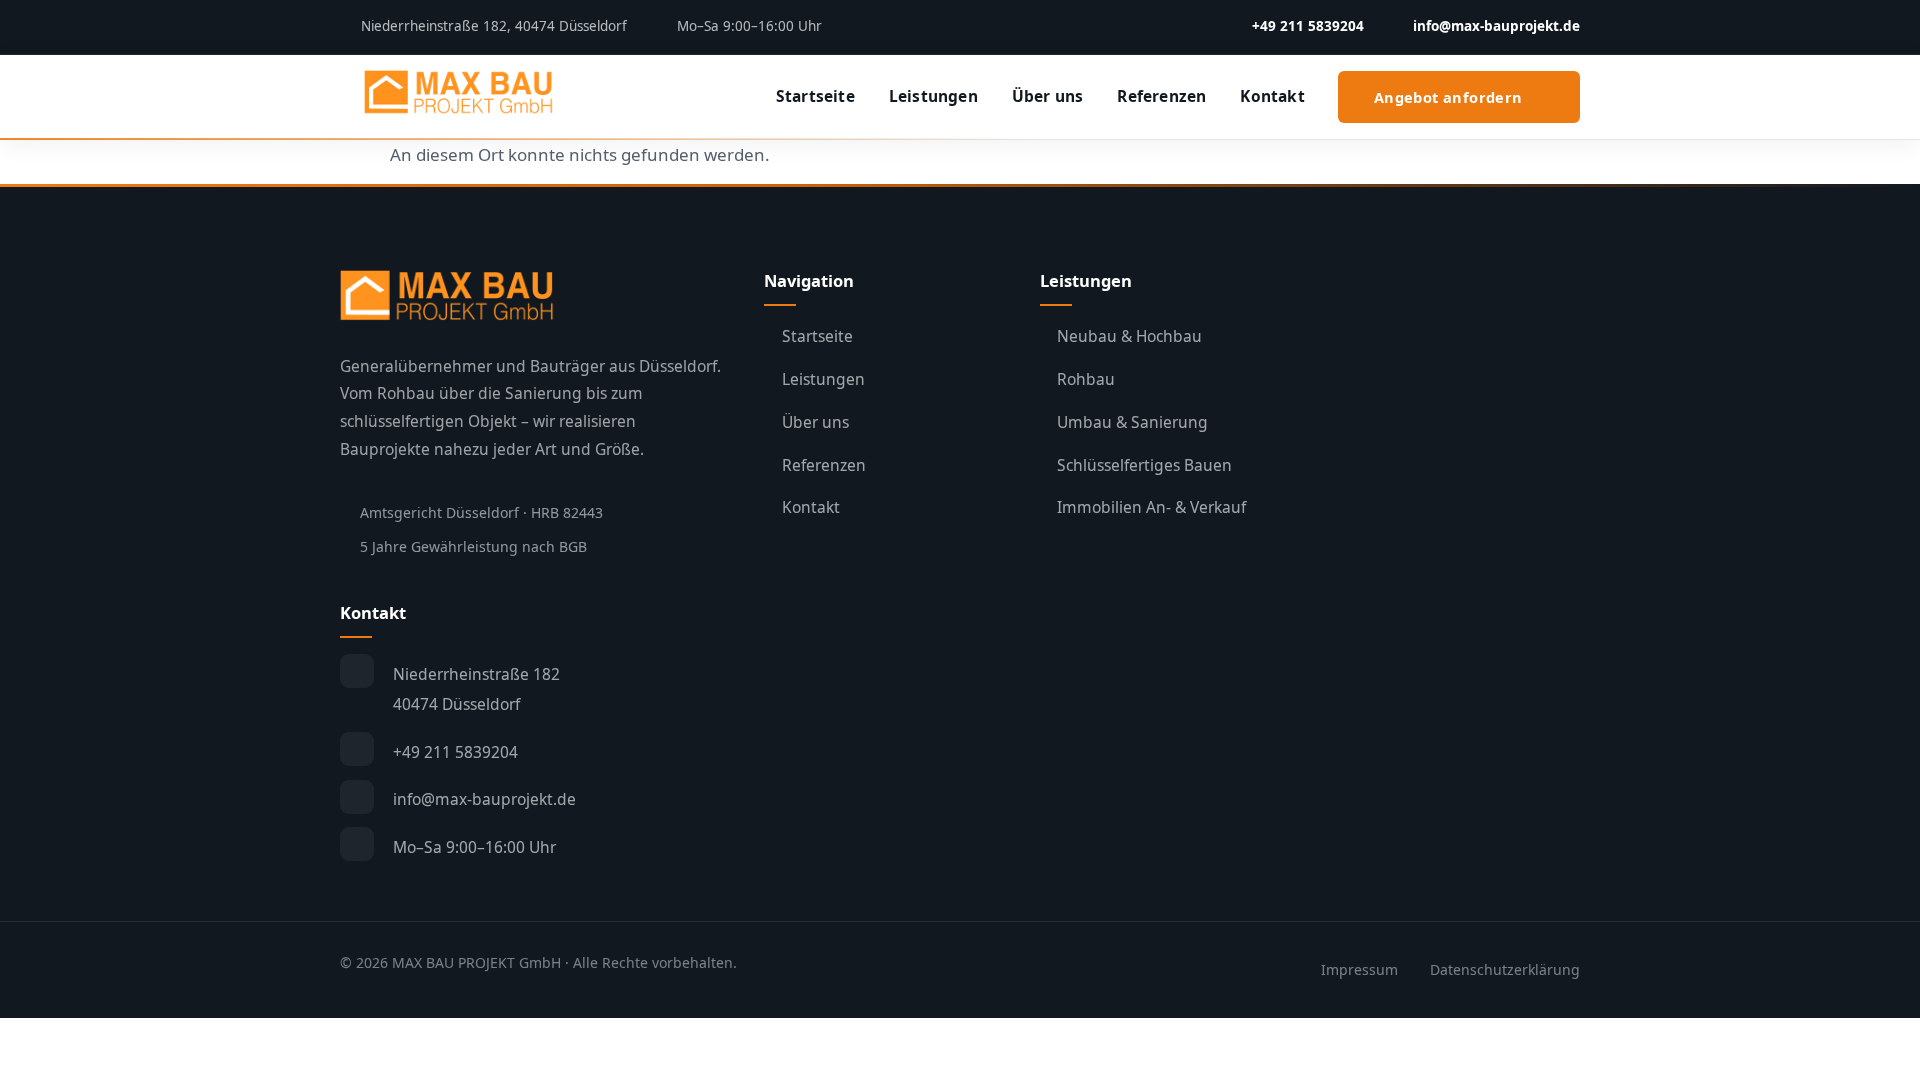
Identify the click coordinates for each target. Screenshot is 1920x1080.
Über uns (1048, 96)
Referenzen (1161, 96)
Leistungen (933, 96)
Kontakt (1272, 96)
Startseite (815, 96)
